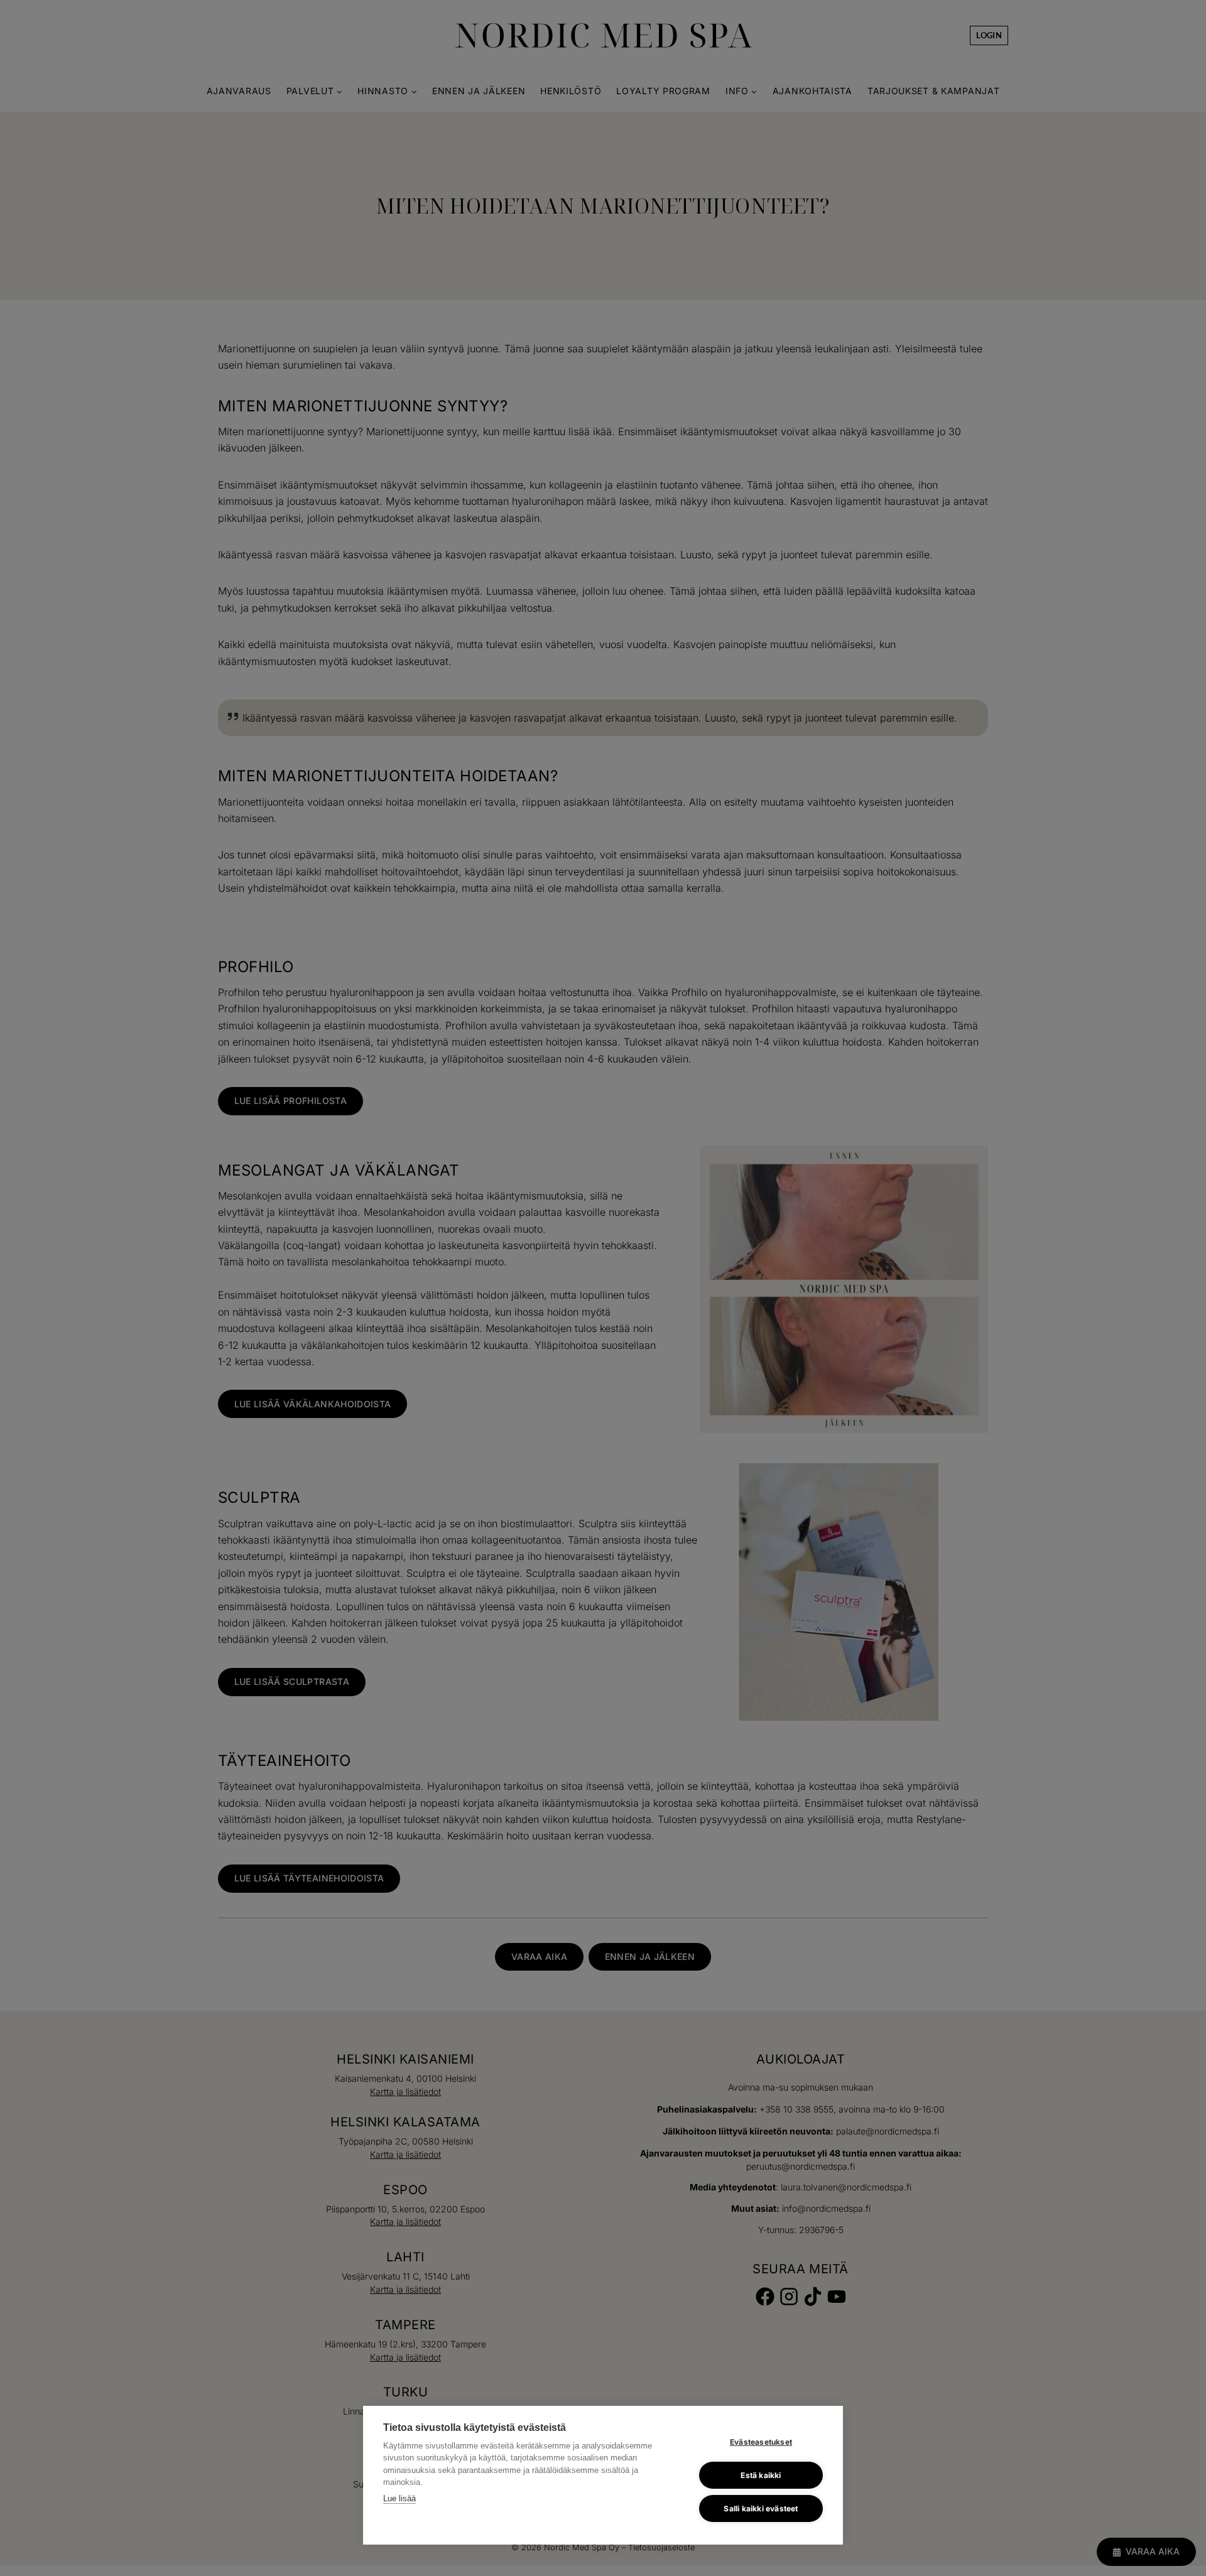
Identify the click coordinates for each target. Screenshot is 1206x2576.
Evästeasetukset (761, 2442)
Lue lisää (399, 2498)
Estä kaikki (761, 2475)
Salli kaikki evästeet (761, 2508)
